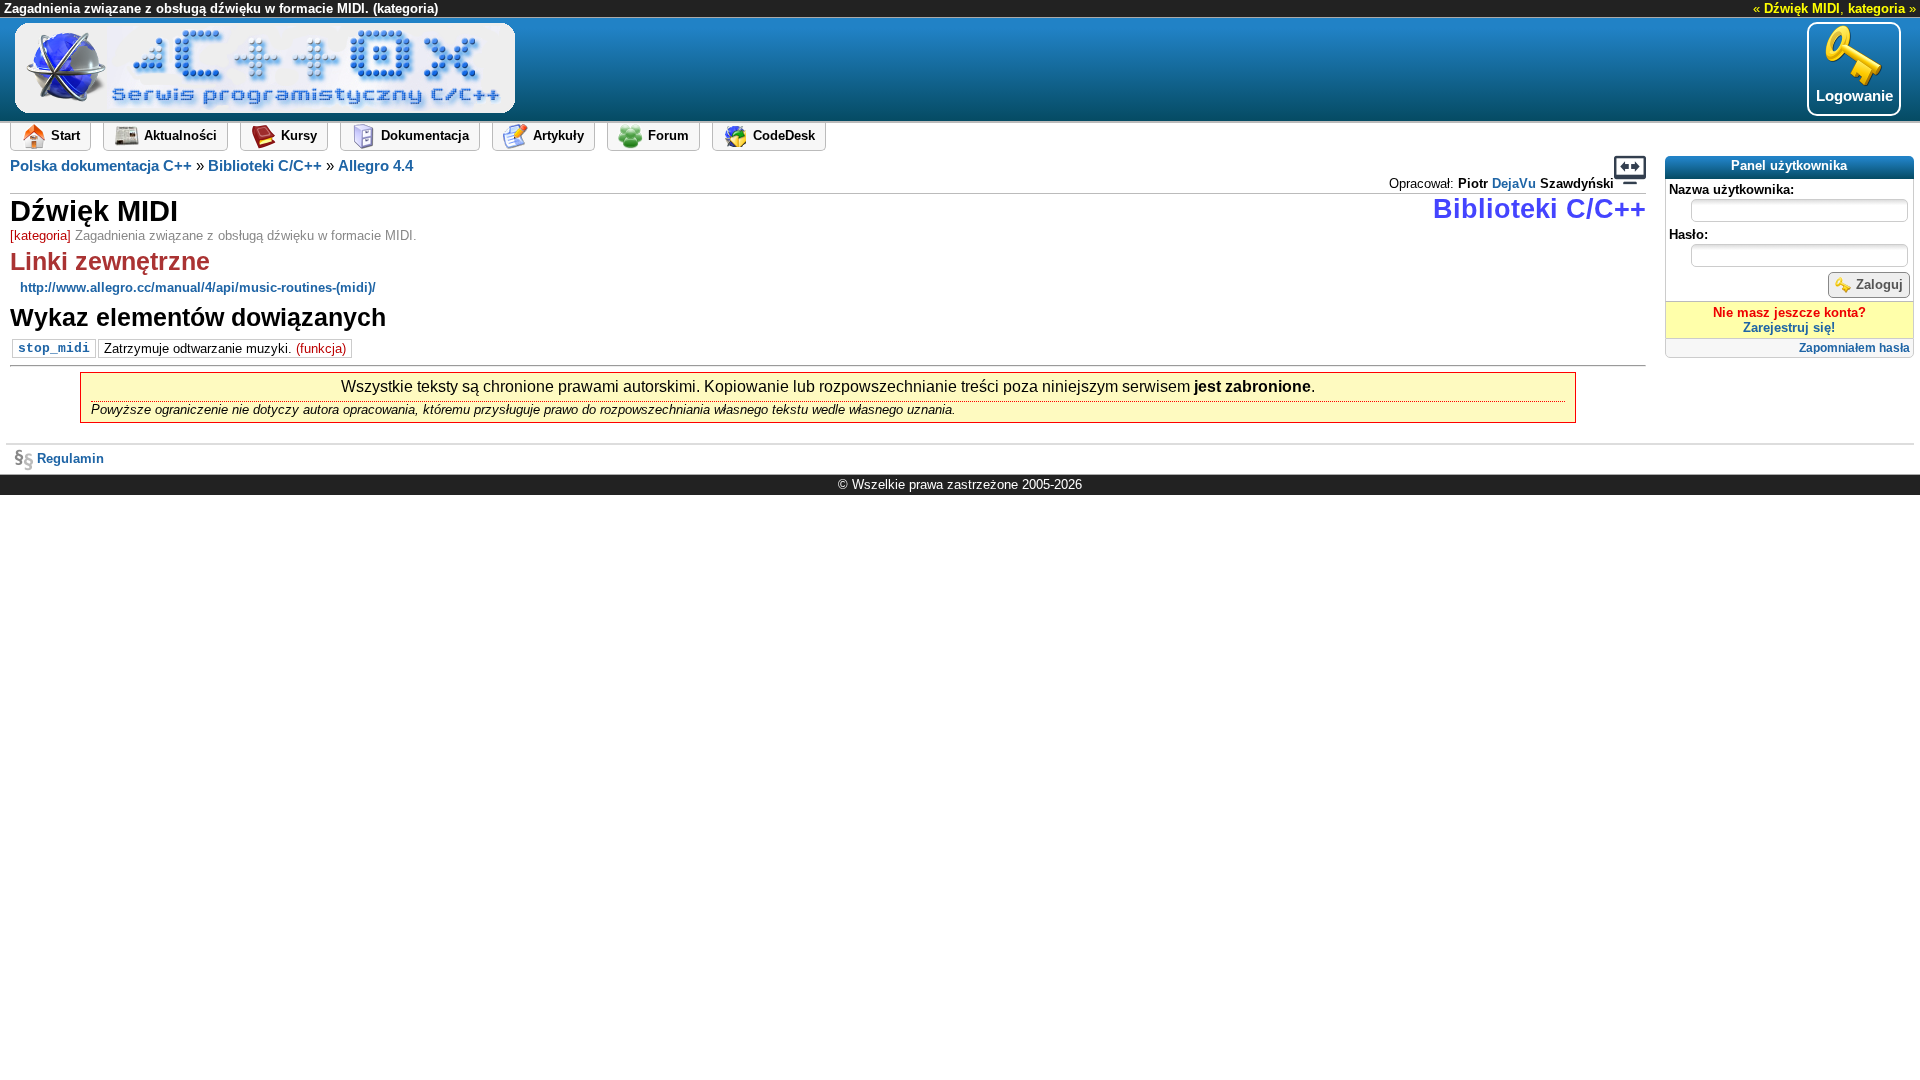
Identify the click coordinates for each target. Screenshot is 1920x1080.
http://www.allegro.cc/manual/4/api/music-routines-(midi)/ (198, 287)
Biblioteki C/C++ (265, 166)
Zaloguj (1879, 284)
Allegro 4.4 (375, 166)
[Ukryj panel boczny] (1630, 170)
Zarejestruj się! (1789, 327)
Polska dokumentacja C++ (101, 166)
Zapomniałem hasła (1854, 348)
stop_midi (54, 348)
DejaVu (1514, 183)
